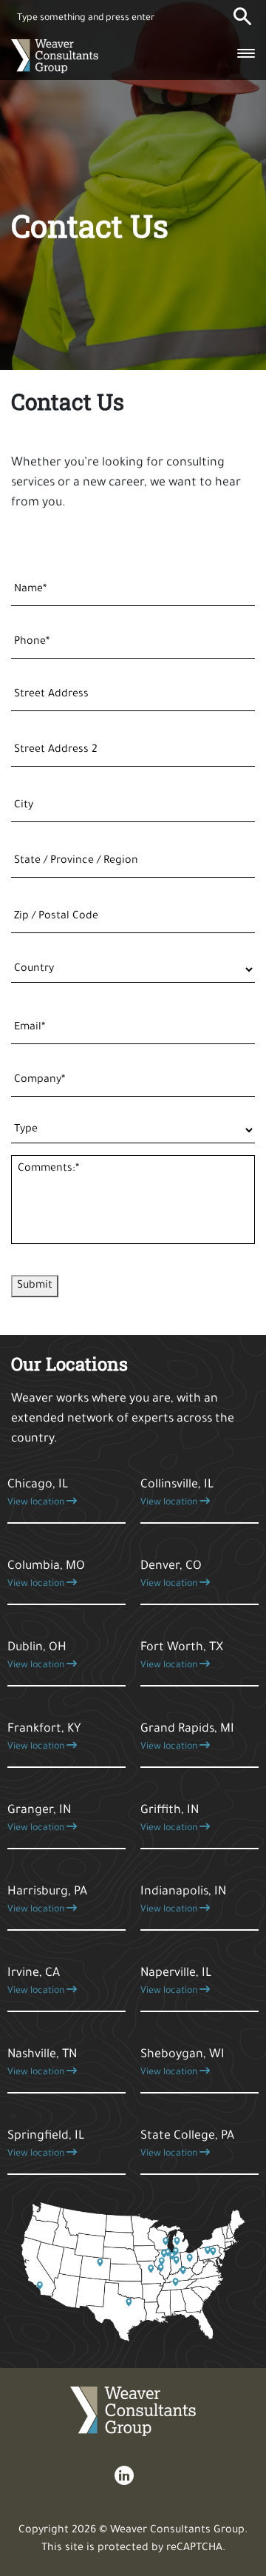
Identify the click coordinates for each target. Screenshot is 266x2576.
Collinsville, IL (177, 1493)
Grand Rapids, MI (187, 1738)
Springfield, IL (46, 2145)
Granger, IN (39, 1819)
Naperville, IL (176, 1982)
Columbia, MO (46, 1575)
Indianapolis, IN (183, 1900)
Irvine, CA (37, 1982)
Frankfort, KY (44, 1738)
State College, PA (187, 2145)
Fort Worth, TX (182, 1656)
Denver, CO (171, 1575)
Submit (35, 1286)
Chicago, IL (38, 1493)
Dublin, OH (37, 1656)
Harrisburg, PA (47, 1900)
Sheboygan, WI (183, 2063)
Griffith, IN (170, 1819)
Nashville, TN (42, 2063)
